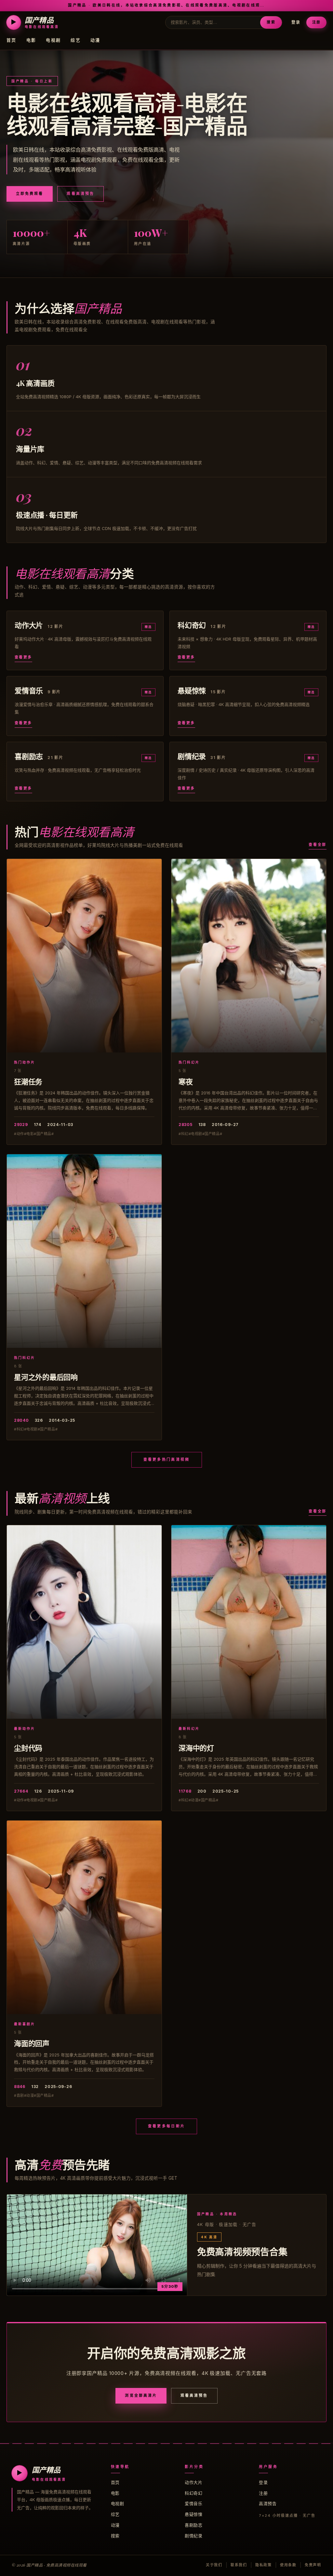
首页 (12, 40)
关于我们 (214, 2565)
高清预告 (268, 2503)
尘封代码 (28, 1748)
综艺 (76, 40)
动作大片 (193, 2482)
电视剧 (53, 40)
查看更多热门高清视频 (167, 1459)
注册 (316, 22)
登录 (296, 22)
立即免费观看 (30, 194)
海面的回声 (32, 2043)
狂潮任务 (28, 1081)
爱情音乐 (193, 2503)
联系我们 (239, 2565)
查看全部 (318, 845)
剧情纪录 (193, 2536)
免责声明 (313, 2565)
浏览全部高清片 (141, 2395)
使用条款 (288, 2565)
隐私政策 (264, 2565)
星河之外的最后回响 (46, 1377)
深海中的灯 (196, 1748)
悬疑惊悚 (193, 2514)
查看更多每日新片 (166, 2126)
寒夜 (186, 1081)
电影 (31, 40)
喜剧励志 (193, 2525)
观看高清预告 (80, 194)
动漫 (95, 40)
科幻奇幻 (193, 2493)
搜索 (271, 22)
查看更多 (23, 657)
